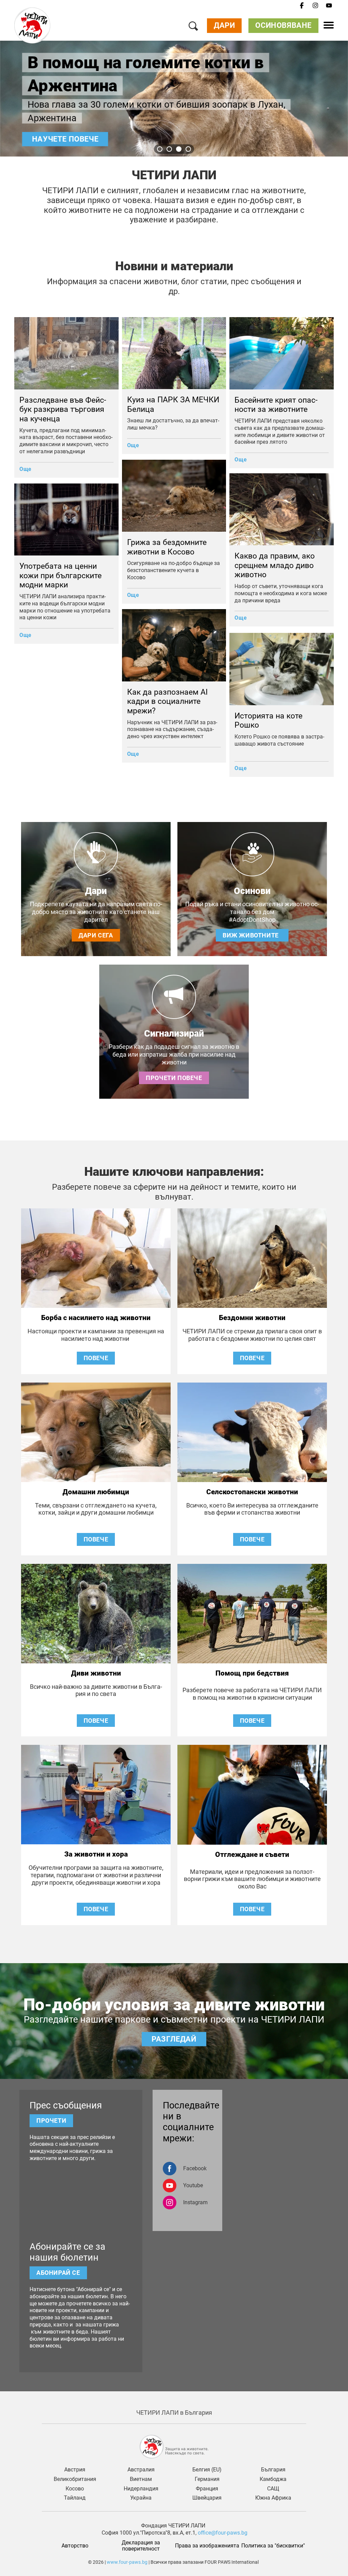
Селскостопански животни (252, 1492)
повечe (252, 1539)
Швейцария (207, 2498)
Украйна (141, 2498)
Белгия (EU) (207, 2470)
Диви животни (96, 1673)
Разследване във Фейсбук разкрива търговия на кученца (63, 409)
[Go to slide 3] (179, 149)
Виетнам (141, 2479)
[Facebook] (302, 6)
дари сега (96, 935)
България (273, 2470)
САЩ (273, 2489)
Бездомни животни (252, 1318)
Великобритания (75, 2479)
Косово (75, 2489)
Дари (224, 25)
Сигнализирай (174, 1034)
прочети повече (174, 1078)
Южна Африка (273, 2498)
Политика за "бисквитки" (273, 2546)
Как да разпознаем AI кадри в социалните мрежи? (167, 701)
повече (96, 1358)
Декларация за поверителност (142, 2546)
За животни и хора (96, 1854)
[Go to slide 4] (188, 149)
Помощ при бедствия (252, 1673)
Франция (207, 2489)
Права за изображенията (207, 2546)
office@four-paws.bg (223, 2533)
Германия (207, 2479)
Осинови (252, 891)
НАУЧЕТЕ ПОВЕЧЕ (65, 139)
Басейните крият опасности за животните (276, 405)
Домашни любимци (96, 1492)
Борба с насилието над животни (96, 1318)
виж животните (252, 935)
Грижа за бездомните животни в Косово (167, 547)
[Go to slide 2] (169, 149)
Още (25, 469)
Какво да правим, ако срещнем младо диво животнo (275, 565)
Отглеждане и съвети (252, 1855)
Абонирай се (58, 2273)
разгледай (174, 2039)
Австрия (75, 2470)
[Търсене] (193, 27)
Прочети (51, 2121)
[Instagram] (315, 6)
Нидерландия (141, 2489)
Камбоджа (273, 2479)
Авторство (75, 2546)
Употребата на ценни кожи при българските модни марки (60, 576)
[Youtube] (329, 6)
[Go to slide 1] (160, 149)
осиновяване (283, 25)
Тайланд (75, 2498)
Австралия (141, 2470)
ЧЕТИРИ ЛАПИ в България (174, 2413)
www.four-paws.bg (127, 2562)
